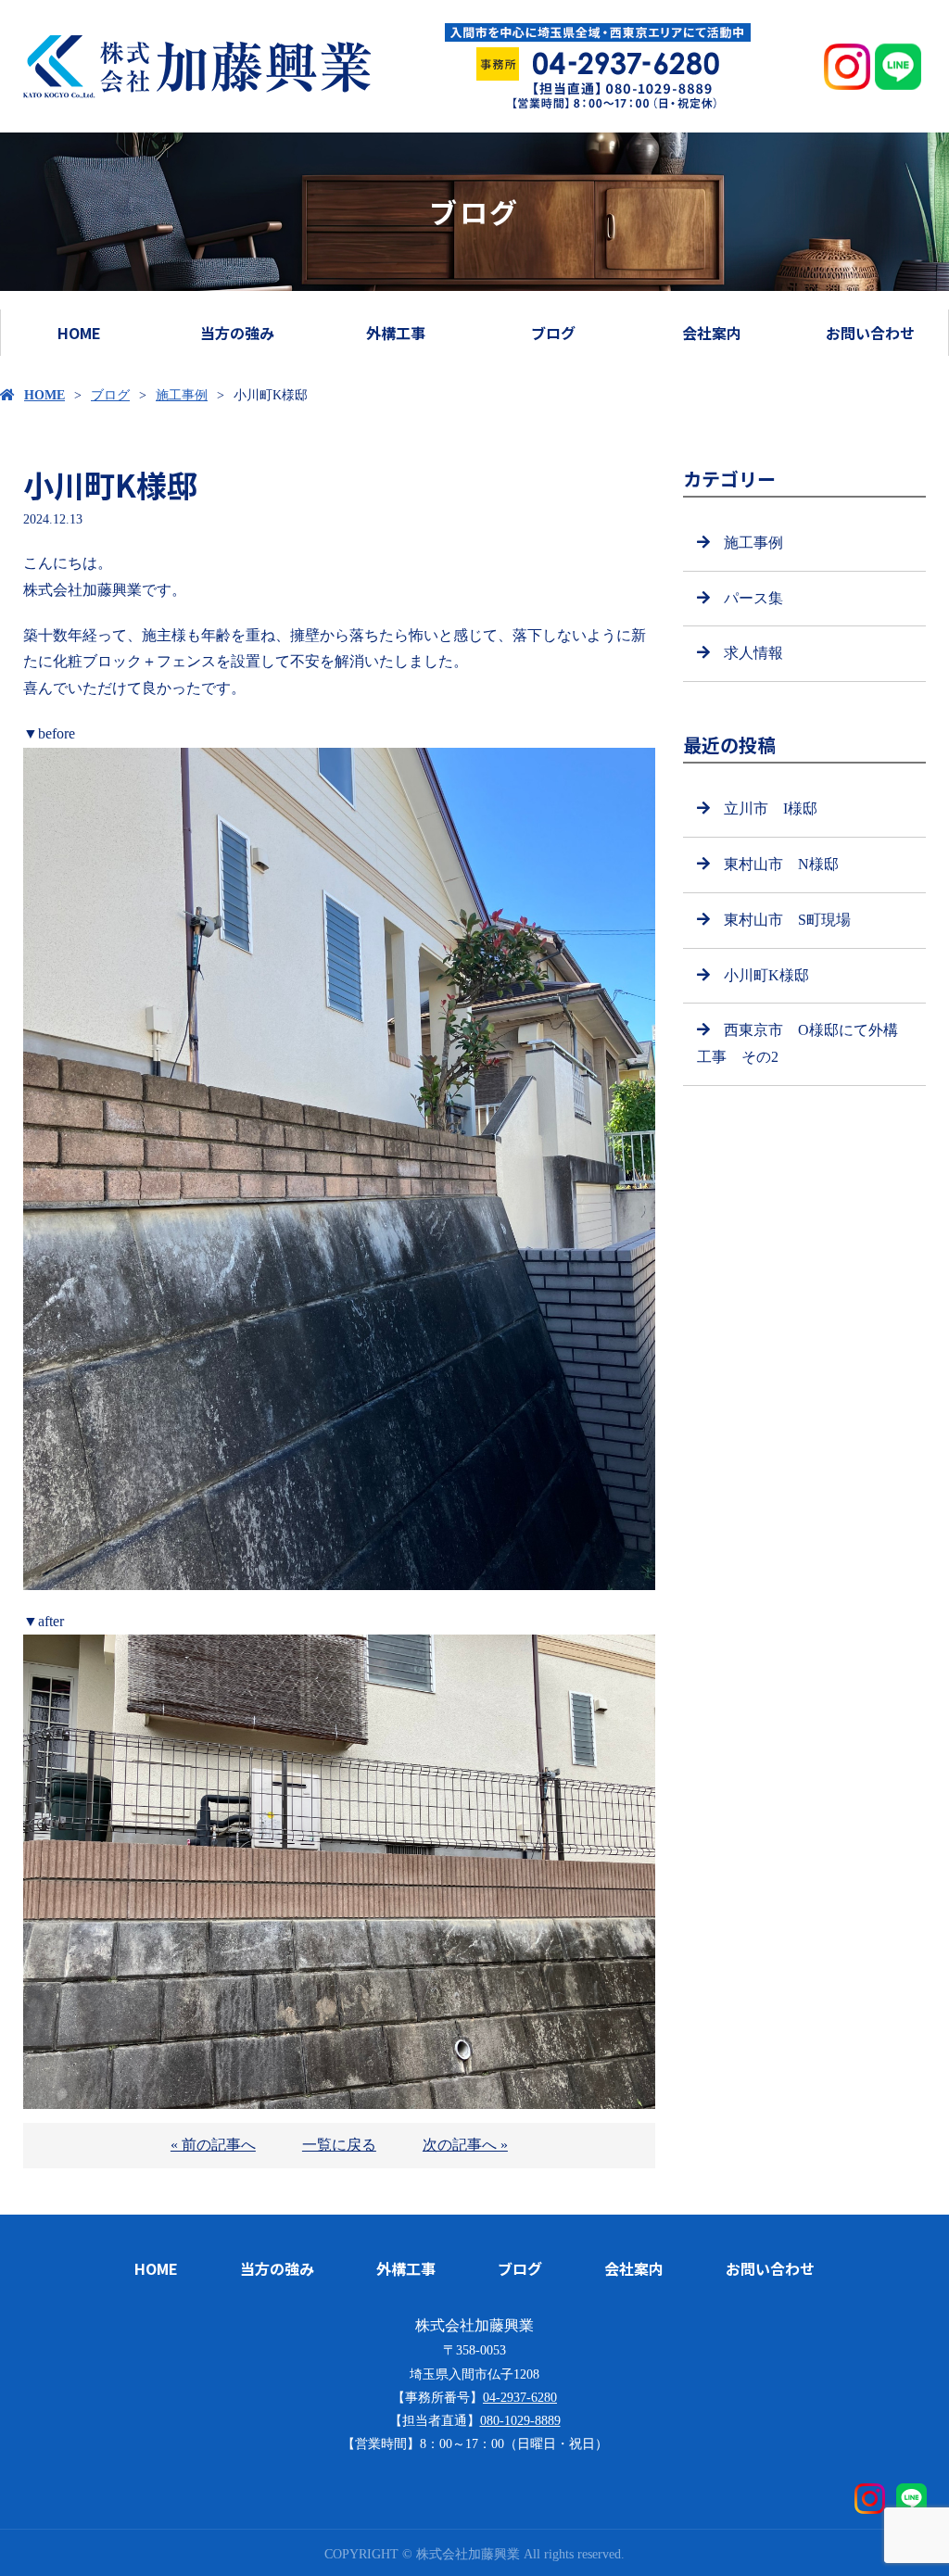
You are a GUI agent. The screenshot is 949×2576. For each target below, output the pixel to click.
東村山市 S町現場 (787, 920)
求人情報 (753, 653)
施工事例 (182, 395)
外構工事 (396, 333)
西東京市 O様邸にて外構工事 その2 (797, 1043)
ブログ (553, 333)
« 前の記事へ (213, 2145)
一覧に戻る (339, 2145)
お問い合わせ (870, 333)
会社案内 (712, 333)
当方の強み (237, 333)
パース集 (753, 598)
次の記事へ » (465, 2145)
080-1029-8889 (520, 2421)
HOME (79, 333)
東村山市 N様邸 (781, 864)
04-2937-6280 (520, 2398)
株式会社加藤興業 (474, 2325)
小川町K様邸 (766, 975)
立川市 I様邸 (771, 808)
